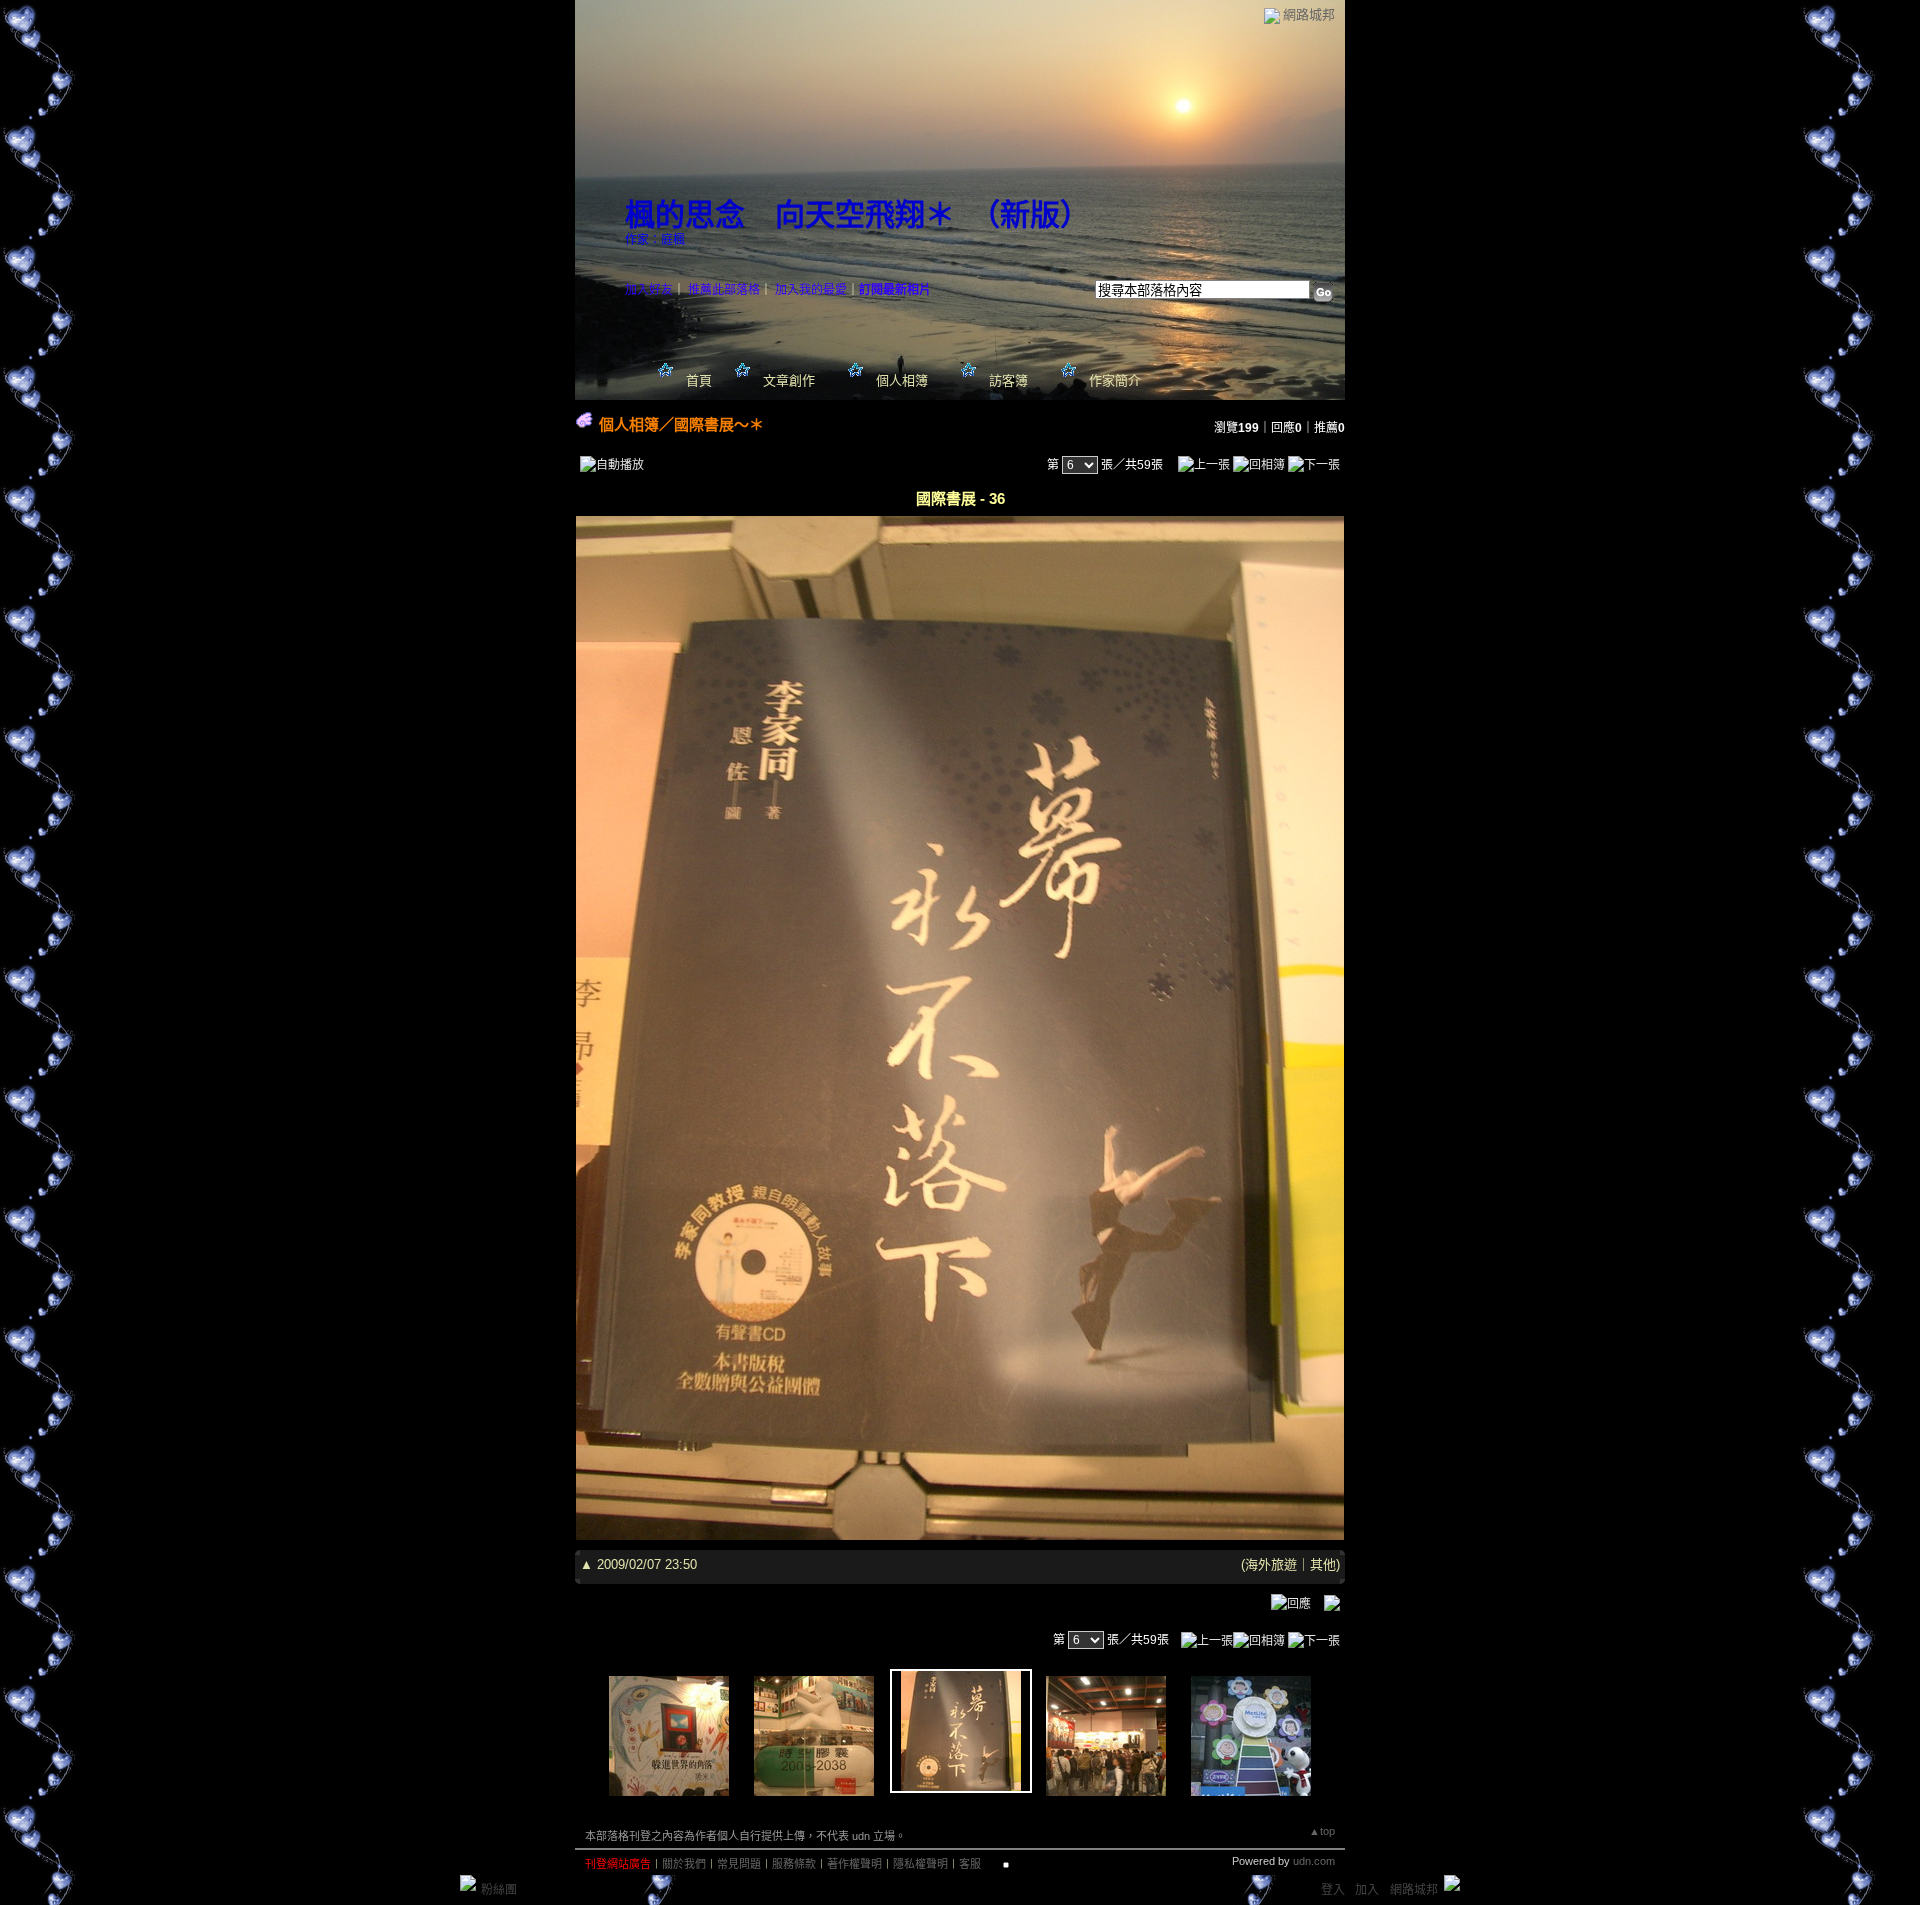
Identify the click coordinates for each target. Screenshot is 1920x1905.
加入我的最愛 (811, 290)
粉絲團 (499, 1890)
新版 (1030, 214)
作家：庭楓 (655, 240)
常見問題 (739, 1864)
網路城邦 (1309, 14)
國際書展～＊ (719, 424)
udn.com (1314, 1861)
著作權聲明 (854, 1864)
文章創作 (789, 380)
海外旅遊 (1271, 1564)
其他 (1323, 1564)
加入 (1367, 1890)
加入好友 (649, 290)
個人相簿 (902, 380)
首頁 (699, 380)
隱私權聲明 (920, 1864)
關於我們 (684, 1864)
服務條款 (794, 1864)
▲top (1322, 1831)
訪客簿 (1008, 380)
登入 (1333, 1890)
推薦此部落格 (724, 290)
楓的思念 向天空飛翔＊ (790, 214)
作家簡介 (1115, 380)
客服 (970, 1864)
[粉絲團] (468, 1883)
